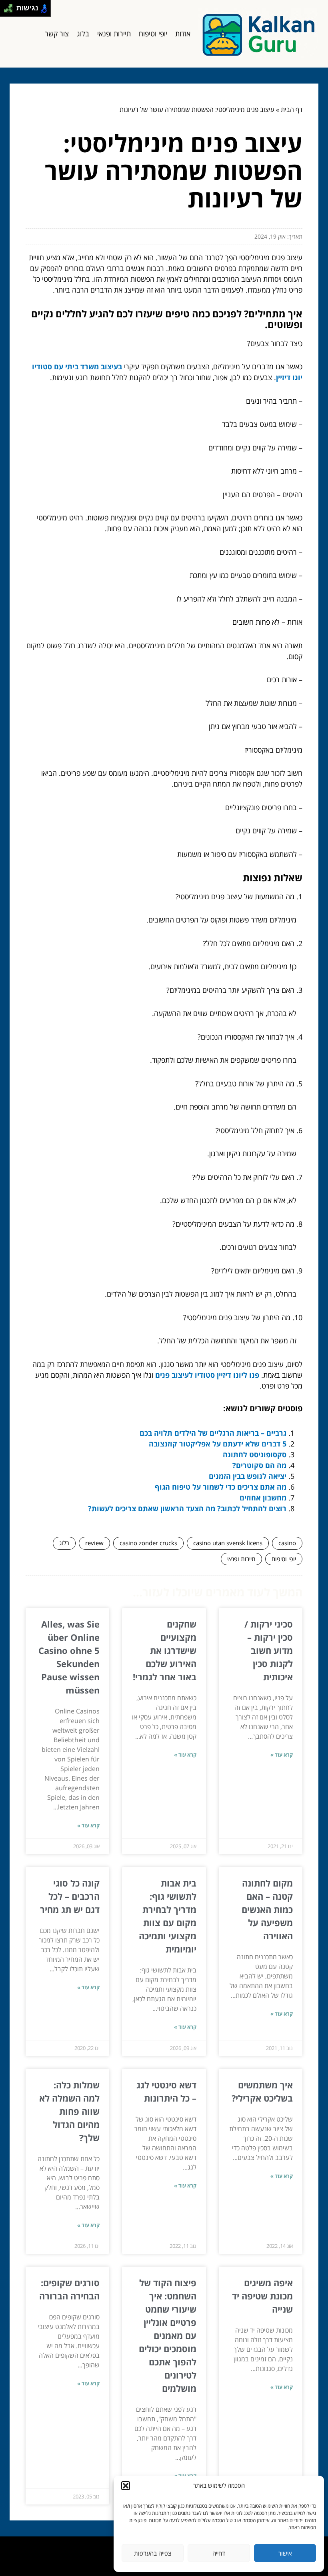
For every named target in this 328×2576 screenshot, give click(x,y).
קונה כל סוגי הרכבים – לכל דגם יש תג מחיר (70, 1896)
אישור (285, 2553)
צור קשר (57, 34)
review (94, 1543)
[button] (126, 2486)
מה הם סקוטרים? (259, 1465)
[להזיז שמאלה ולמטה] (6, 11)
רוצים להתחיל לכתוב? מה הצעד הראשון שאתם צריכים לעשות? (187, 1508)
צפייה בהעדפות (153, 2553)
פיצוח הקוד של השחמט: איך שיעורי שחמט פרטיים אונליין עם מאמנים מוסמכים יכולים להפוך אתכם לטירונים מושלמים (168, 2335)
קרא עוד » (282, 1755)
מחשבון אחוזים (263, 1498)
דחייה (219, 2553)
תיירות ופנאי (114, 34)
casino (287, 1543)
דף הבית (292, 110)
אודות (183, 34)
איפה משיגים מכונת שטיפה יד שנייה (262, 2296)
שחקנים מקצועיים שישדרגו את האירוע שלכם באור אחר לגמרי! (165, 1650)
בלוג (83, 34)
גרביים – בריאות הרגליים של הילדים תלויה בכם (213, 1433)
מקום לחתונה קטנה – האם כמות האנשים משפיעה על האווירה (267, 1909)
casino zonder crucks (148, 1543)
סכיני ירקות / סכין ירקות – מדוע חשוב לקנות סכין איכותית (269, 1650)
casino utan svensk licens (228, 1543)
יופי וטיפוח (153, 34)
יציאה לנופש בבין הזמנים (248, 1476)
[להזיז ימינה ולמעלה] (11, 6)
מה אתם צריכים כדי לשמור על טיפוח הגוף (221, 1487)
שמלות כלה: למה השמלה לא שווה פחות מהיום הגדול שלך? (69, 2111)
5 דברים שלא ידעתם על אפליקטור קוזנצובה (218, 1444)
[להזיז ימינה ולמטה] (11, 11)
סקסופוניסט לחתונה (255, 1454)
